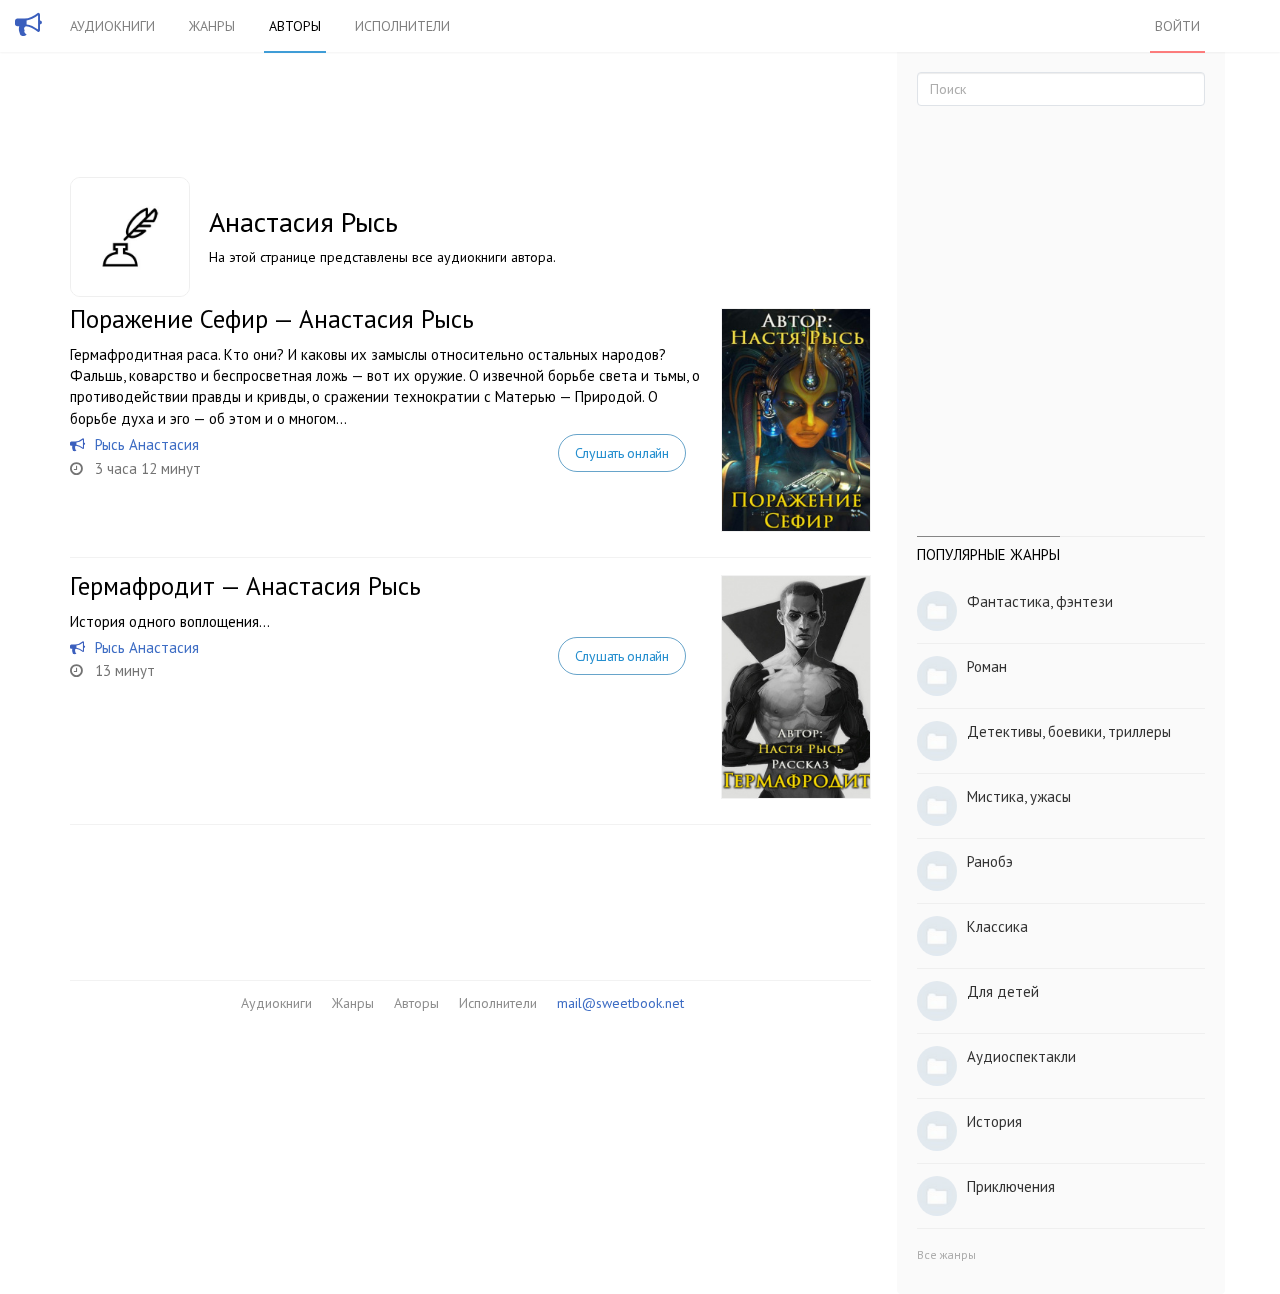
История (994, 1121)
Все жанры (946, 1254)
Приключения (1011, 1186)
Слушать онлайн (622, 453)
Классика (997, 926)
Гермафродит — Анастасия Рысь (245, 586)
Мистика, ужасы (1019, 796)
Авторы (295, 26)
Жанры (212, 26)
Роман (987, 666)
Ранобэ (990, 861)
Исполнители (402, 26)
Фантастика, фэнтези (1040, 601)
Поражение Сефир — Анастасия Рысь (272, 319)
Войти (1177, 26)
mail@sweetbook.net (620, 1003)
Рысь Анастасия (147, 444)
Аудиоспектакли (1021, 1056)
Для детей (1003, 991)
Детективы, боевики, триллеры (1069, 731)
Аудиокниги (112, 26)
